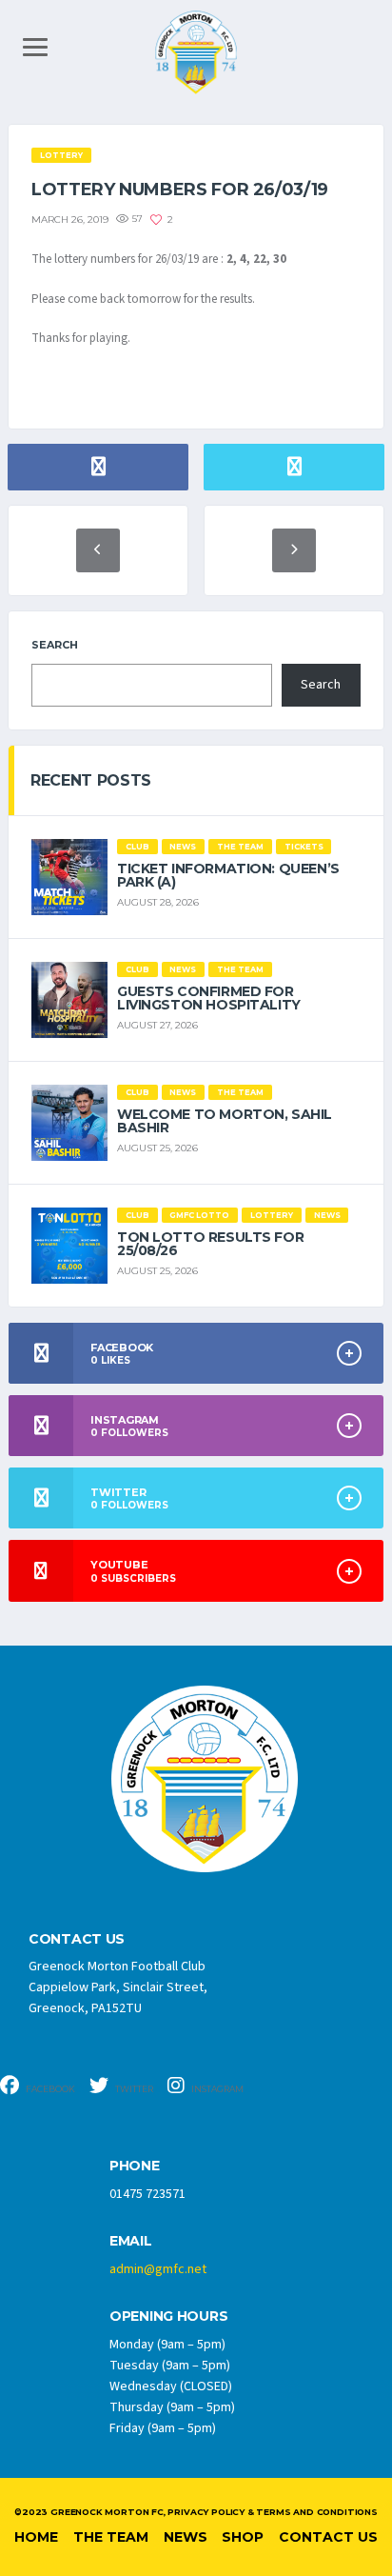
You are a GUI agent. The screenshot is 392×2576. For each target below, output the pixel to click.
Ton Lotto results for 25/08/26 (210, 1244)
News (186, 2537)
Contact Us (328, 2537)
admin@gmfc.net (158, 2269)
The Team (111, 2537)
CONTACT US (77, 1939)
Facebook (49, 2089)
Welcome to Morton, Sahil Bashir (225, 1121)
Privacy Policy (206, 2512)
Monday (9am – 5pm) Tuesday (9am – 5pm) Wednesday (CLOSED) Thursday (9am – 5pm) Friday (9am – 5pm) (172, 2386)
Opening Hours (168, 2316)
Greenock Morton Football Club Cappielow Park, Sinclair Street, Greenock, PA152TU (118, 1987)
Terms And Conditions (316, 2512)
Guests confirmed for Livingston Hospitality (209, 998)
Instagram (216, 2089)
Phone (135, 2166)
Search (55, 645)
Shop (243, 2537)
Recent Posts (91, 780)
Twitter (133, 2089)
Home (36, 2537)
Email (131, 2241)
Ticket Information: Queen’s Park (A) (228, 875)
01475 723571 (147, 2194)
